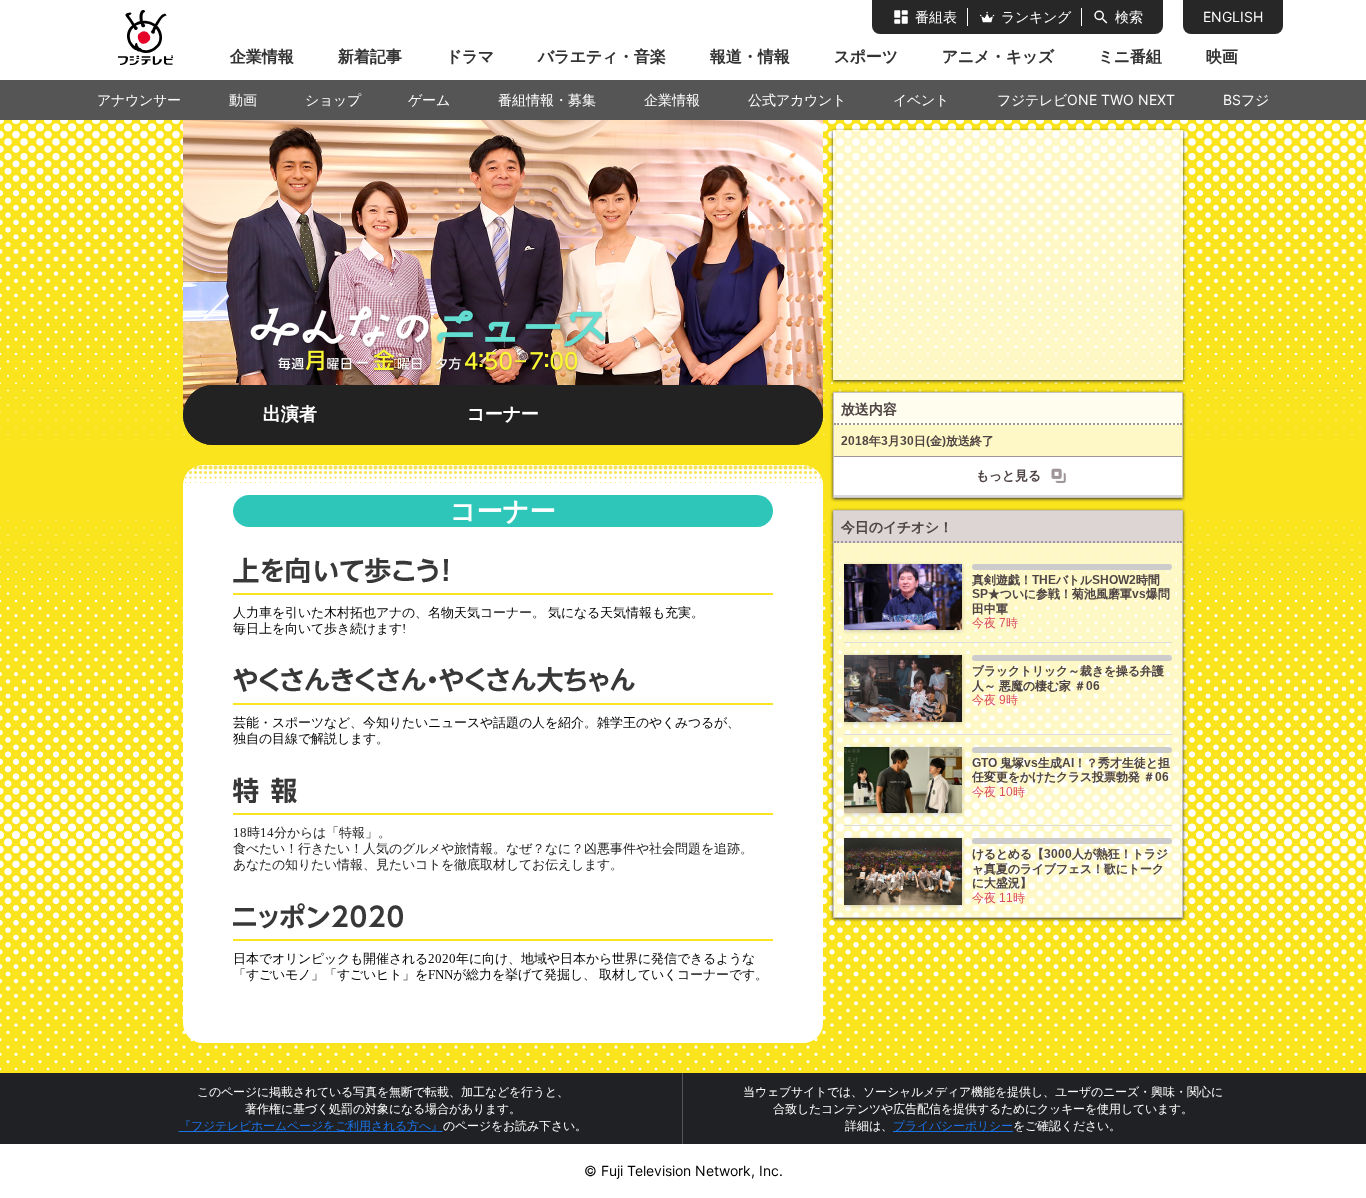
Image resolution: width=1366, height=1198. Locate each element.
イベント (921, 99)
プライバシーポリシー (953, 1125)
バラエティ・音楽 (602, 56)
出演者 (290, 414)
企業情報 (262, 56)
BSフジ (1246, 99)
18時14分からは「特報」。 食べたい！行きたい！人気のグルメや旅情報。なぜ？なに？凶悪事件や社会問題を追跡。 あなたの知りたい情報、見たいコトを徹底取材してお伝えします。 (493, 848)
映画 (1222, 56)
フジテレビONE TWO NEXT (1086, 99)
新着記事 (370, 56)
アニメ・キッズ (998, 56)
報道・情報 (750, 56)
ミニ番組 (1130, 56)
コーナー (503, 414)
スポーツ (866, 56)
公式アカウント (797, 99)
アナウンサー (139, 99)
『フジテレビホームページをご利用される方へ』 (311, 1125)
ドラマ (470, 56)
